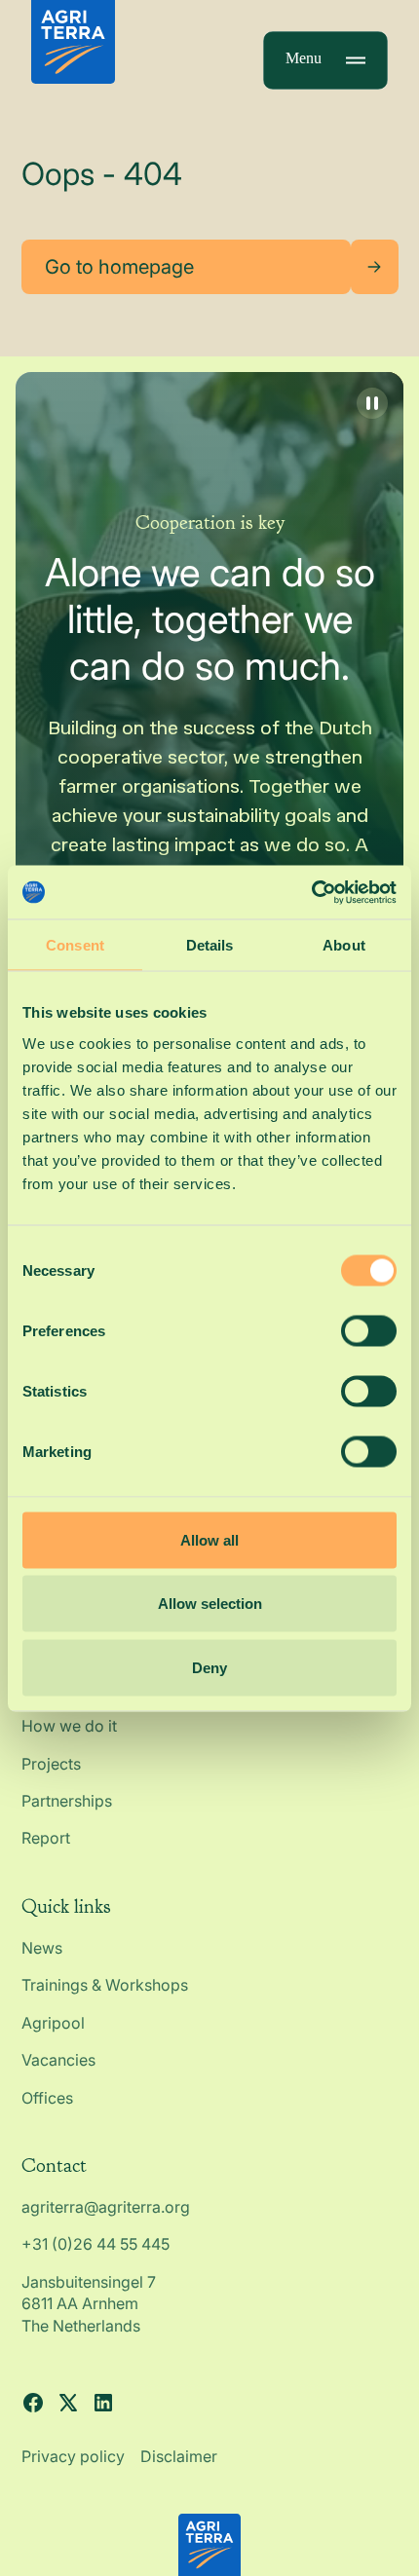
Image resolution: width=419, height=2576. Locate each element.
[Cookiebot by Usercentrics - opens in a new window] (311, 892)
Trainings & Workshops (105, 1985)
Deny (209, 1667)
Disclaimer (179, 2456)
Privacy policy (73, 2456)
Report (46, 1838)
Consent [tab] (75, 945)
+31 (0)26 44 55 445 (95, 2244)
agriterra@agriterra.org (106, 2207)
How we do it (69, 1726)
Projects (51, 1764)
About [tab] (344, 945)
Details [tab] (210, 945)
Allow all (209, 1539)
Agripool (53, 2023)
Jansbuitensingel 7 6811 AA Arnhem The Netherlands (91, 2304)
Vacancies (58, 2060)
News (42, 1948)
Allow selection (210, 1604)
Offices (47, 2098)
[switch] (369, 1330)
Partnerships (67, 1801)
